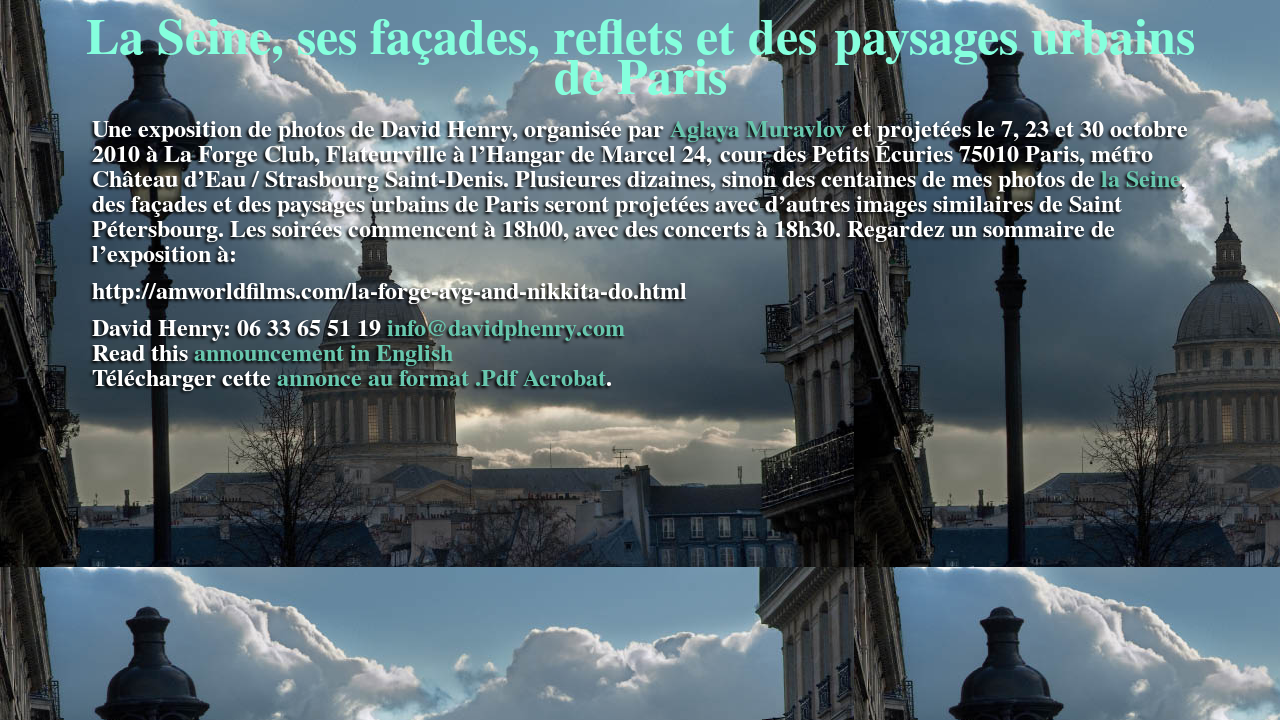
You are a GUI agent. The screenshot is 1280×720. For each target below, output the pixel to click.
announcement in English (323, 351)
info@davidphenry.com (506, 326)
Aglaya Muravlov (758, 127)
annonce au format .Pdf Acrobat (441, 376)
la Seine (1141, 177)
